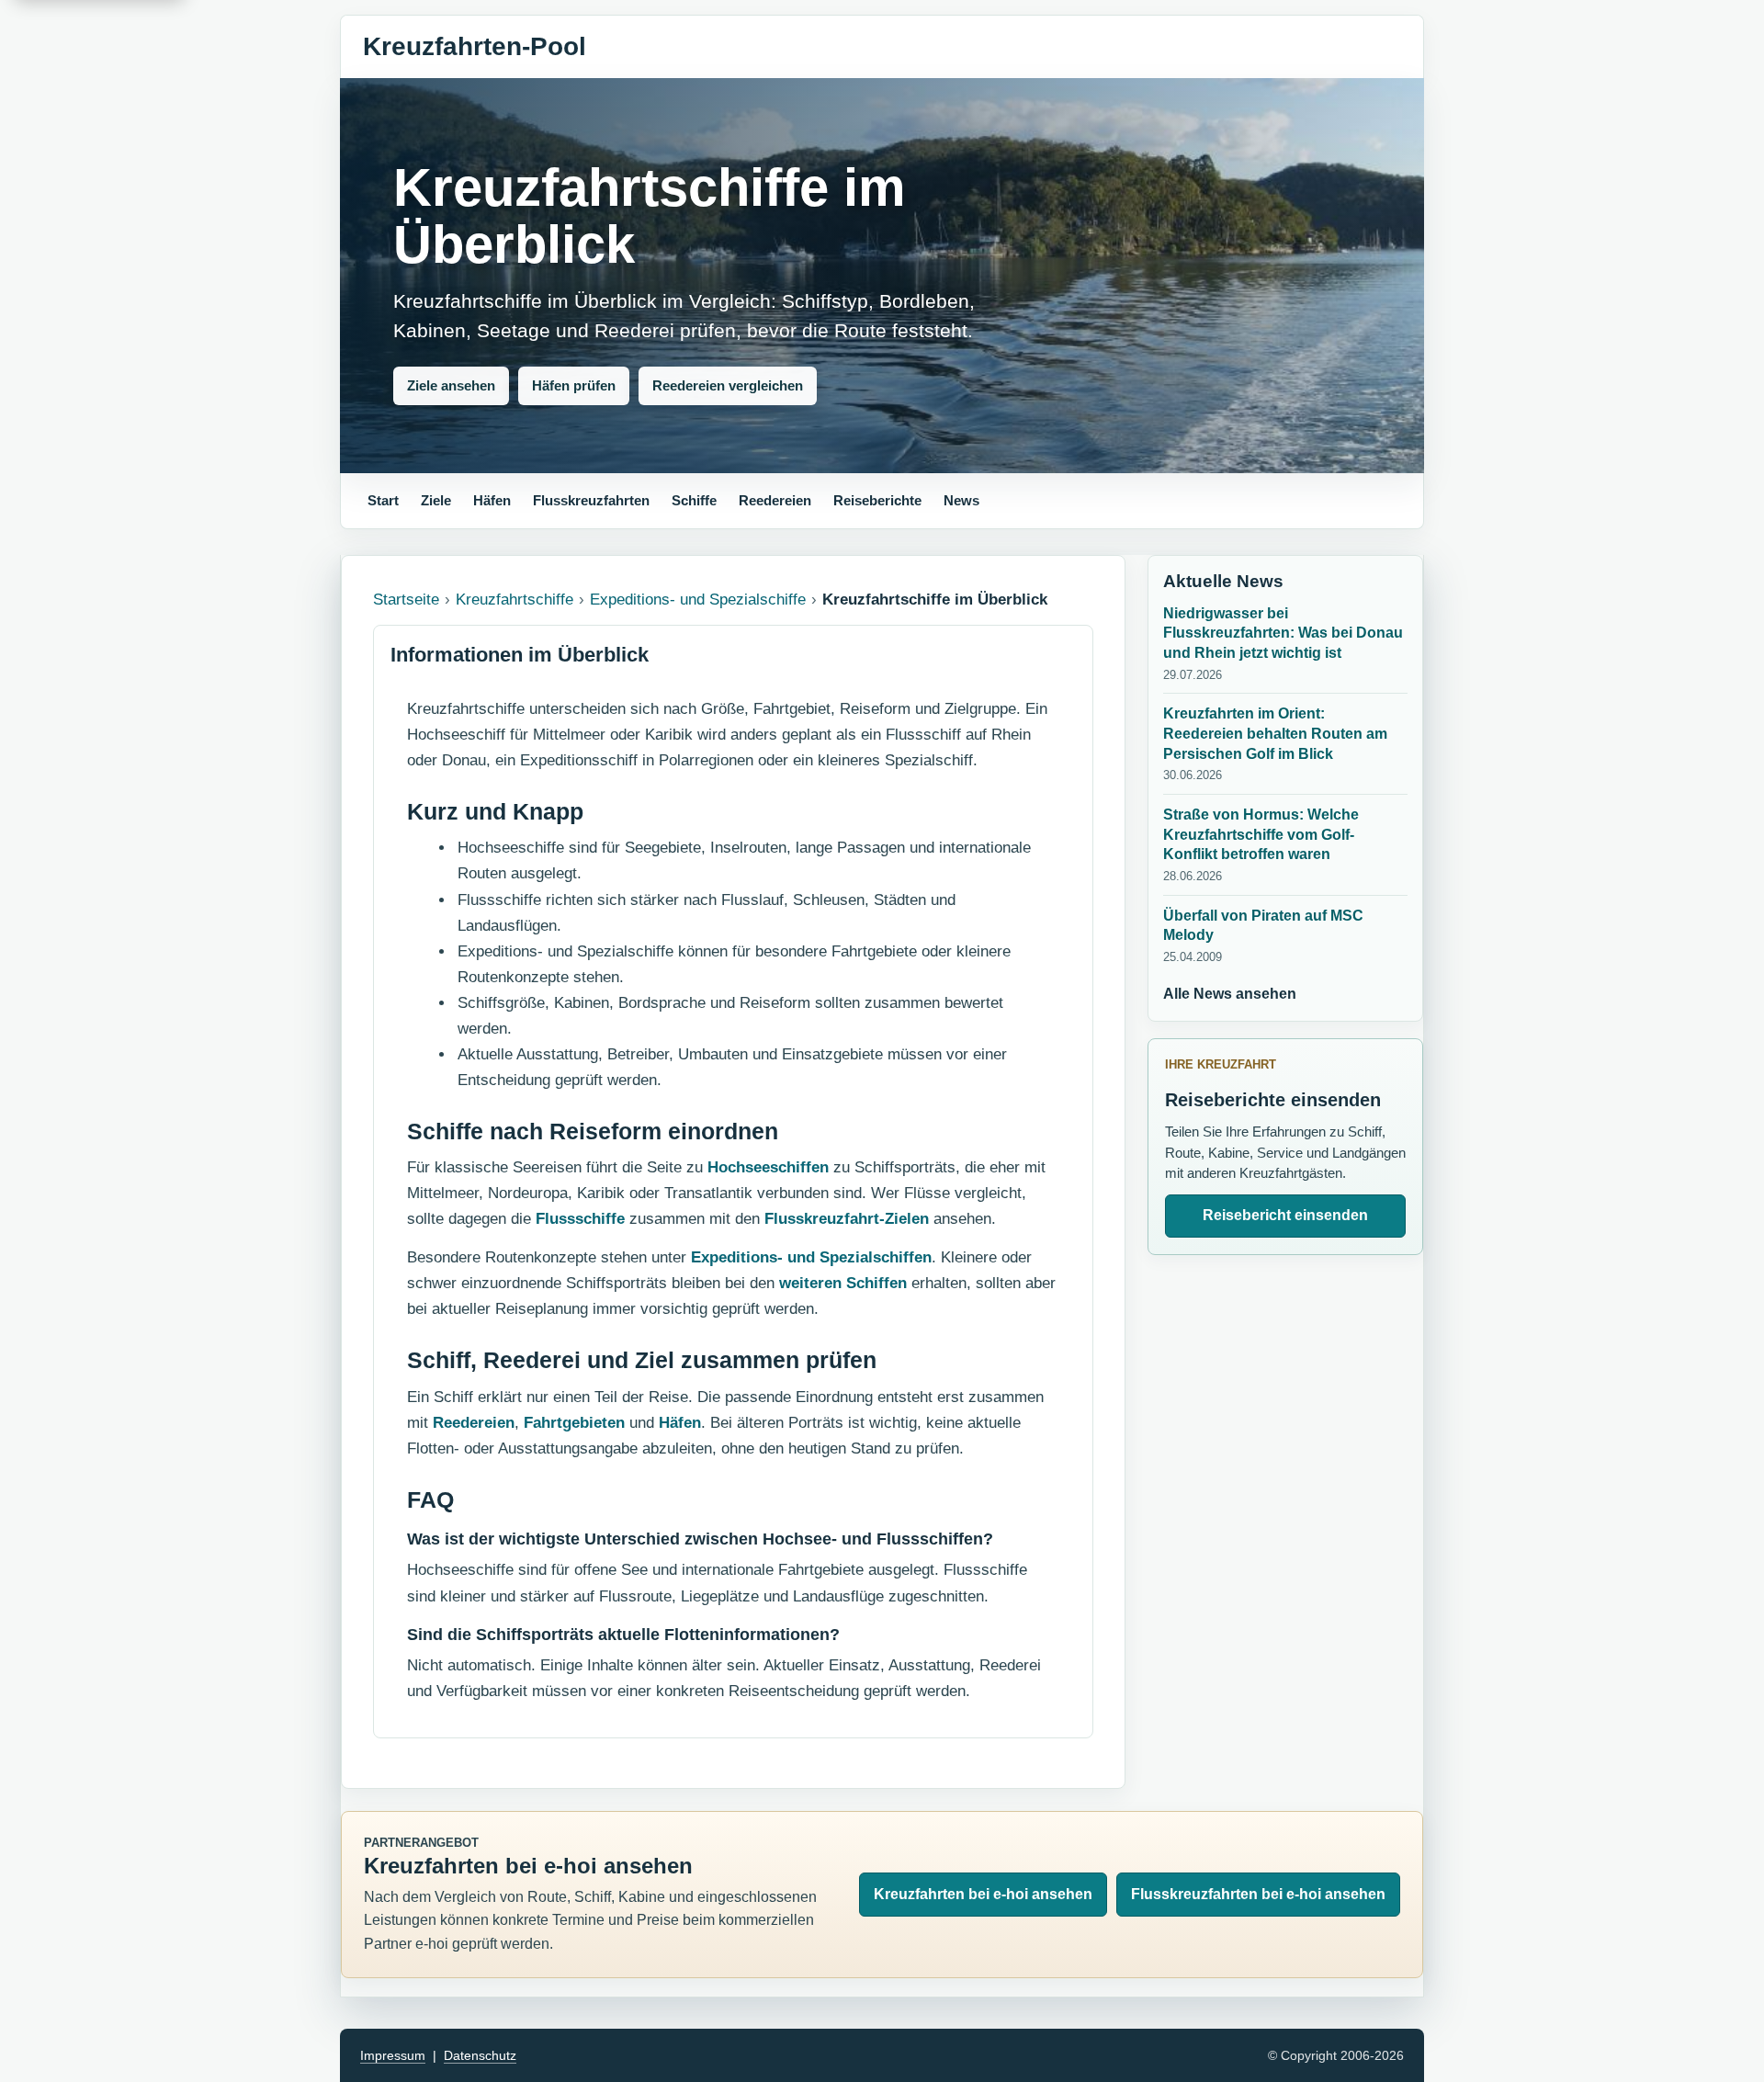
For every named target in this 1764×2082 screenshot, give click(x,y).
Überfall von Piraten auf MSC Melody (1263, 926)
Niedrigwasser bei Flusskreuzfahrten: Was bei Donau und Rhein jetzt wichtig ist (1283, 633)
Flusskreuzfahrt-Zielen (847, 1219)
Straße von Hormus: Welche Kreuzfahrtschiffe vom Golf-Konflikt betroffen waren (1261, 834)
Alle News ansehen (1230, 994)
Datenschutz (480, 2055)
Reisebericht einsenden (1285, 1215)
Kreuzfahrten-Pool (475, 46)
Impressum (393, 2055)
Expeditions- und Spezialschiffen (811, 1257)
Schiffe (694, 500)
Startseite (406, 600)
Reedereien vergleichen (728, 385)
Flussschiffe (580, 1219)
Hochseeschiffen (768, 1167)
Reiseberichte (877, 500)
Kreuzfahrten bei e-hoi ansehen (983, 1894)
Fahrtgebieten (574, 1423)
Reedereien (775, 500)
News (961, 500)
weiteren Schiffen (843, 1283)
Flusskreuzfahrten (591, 500)
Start (383, 500)
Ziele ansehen (451, 385)
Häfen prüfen (574, 385)
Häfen (492, 500)
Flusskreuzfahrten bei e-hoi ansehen (1258, 1894)
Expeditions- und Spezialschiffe (698, 600)
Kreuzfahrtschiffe (514, 600)
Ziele (436, 500)
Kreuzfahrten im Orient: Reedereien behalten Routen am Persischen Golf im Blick (1275, 733)
